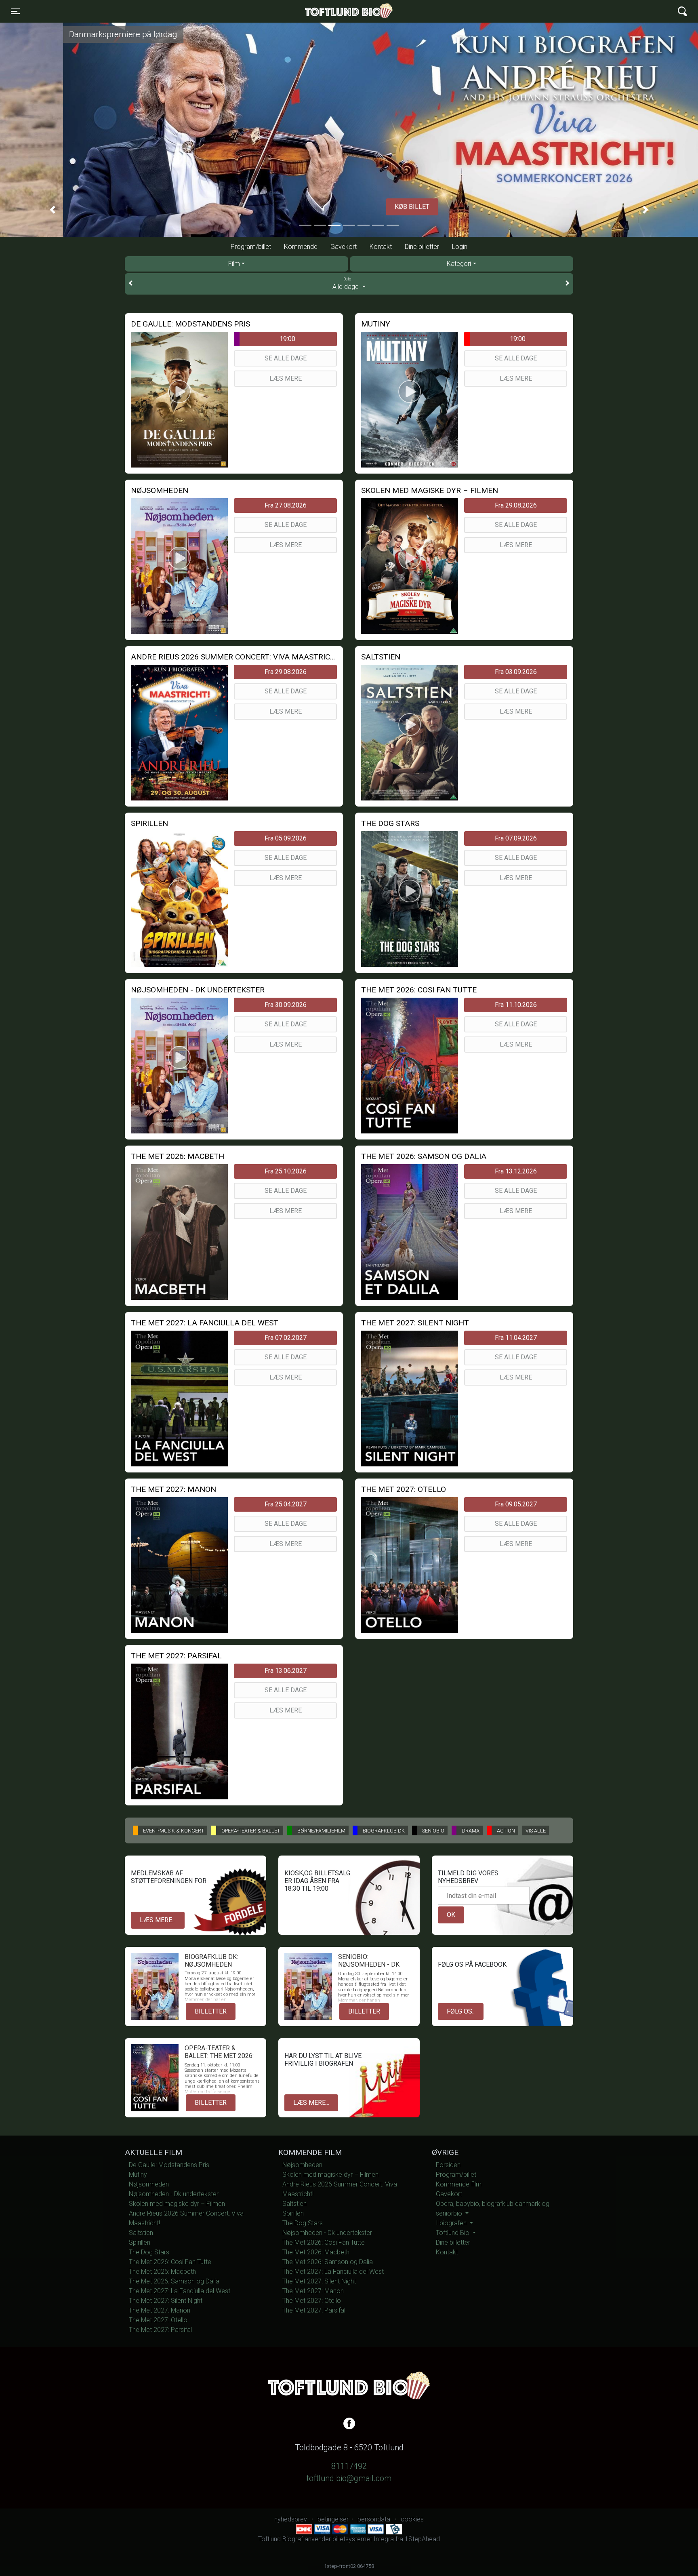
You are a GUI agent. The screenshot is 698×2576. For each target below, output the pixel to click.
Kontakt (381, 247)
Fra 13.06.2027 (286, 1671)
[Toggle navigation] (682, 12)
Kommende (301, 247)
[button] (52, 210)
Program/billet (251, 247)
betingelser (333, 2519)
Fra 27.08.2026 (286, 505)
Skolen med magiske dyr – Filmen (177, 2204)
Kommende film (459, 2184)
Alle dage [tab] (346, 284)
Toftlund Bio (453, 2233)
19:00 (287, 339)
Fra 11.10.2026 (516, 1005)
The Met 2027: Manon (160, 2310)
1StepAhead (422, 2539)
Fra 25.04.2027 (286, 1504)
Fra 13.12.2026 (516, 1171)
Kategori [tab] (459, 264)
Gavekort (344, 247)
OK (451, 1915)
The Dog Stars (149, 2252)
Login (460, 247)
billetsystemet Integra (363, 2539)
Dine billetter (422, 247)
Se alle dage (286, 358)
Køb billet (349, 207)
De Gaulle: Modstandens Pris (169, 2165)
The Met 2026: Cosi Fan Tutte (170, 2262)
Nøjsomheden (149, 2184)
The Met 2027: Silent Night (166, 2301)
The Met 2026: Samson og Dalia (174, 2281)
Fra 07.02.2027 (286, 1338)
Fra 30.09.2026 (286, 1005)
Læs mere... (158, 1920)
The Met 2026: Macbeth (162, 2272)
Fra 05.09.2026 (286, 838)
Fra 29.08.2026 (516, 505)
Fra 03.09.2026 (516, 672)
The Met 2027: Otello (158, 2320)
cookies (412, 2519)
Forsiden (448, 2165)
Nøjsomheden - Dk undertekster (174, 2194)
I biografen (452, 2223)
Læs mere (286, 378)
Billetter (211, 2011)
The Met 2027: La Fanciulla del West (180, 2291)
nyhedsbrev (291, 2519)
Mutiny (138, 2175)
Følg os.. (461, 2011)
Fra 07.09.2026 (516, 838)
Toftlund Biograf (321, 11)
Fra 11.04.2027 (516, 1338)
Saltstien (141, 2233)
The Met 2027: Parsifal (160, 2330)
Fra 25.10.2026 (286, 1171)
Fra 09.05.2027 (516, 1504)
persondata (374, 2519)
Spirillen (140, 2242)
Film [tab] (234, 264)
